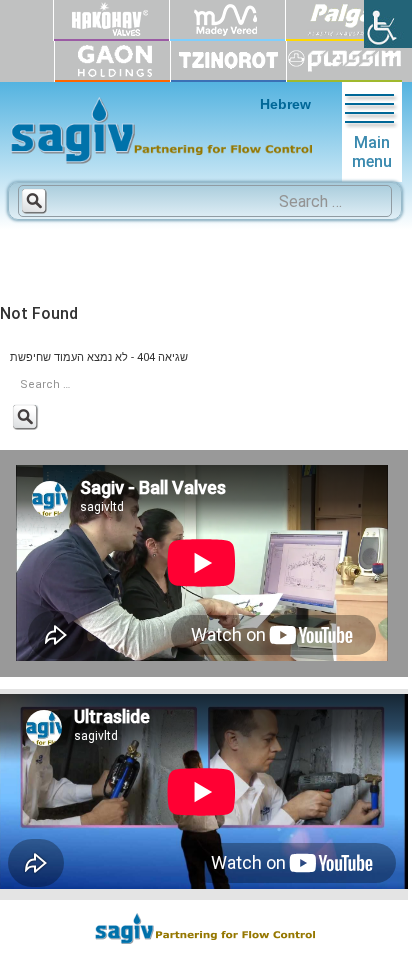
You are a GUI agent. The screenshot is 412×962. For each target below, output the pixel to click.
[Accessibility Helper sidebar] (388, 24)
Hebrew (285, 104)
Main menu (372, 152)
